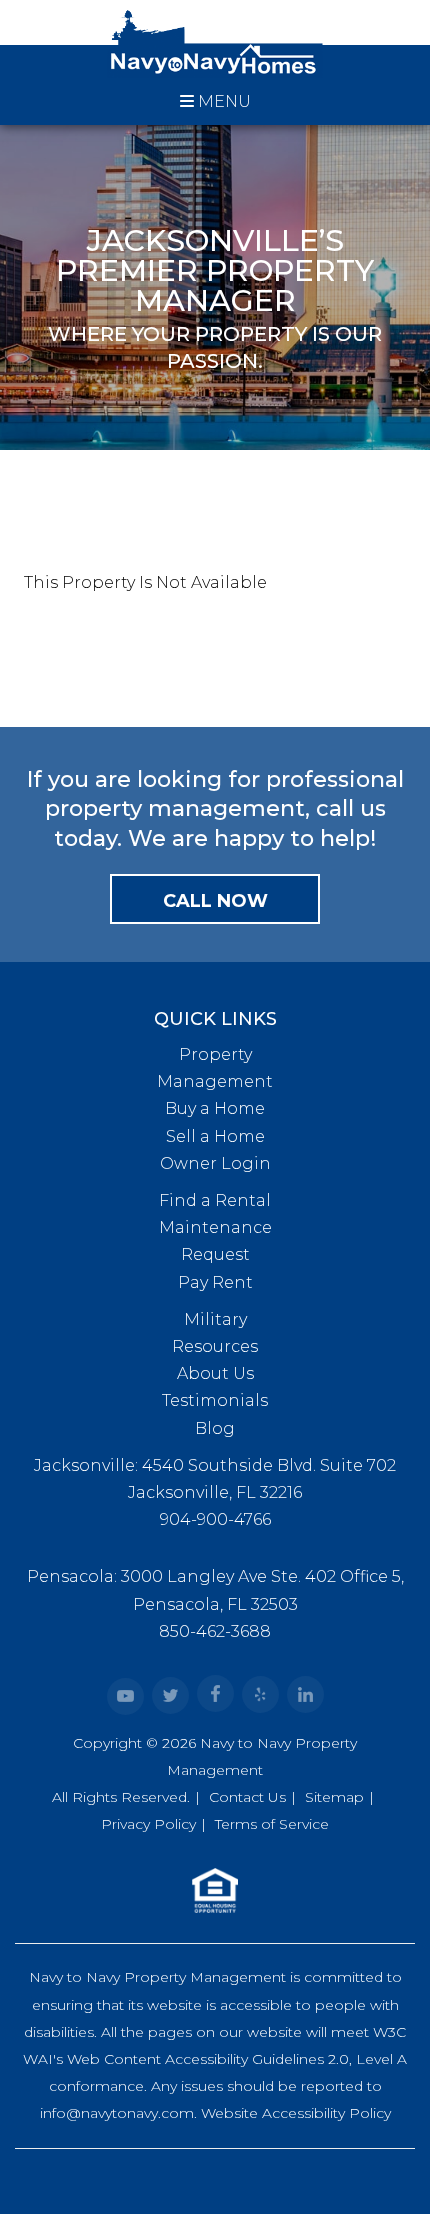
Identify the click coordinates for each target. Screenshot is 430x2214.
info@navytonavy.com (117, 2113)
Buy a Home (215, 1108)
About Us (215, 1373)
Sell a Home (215, 1136)
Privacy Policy (148, 1824)
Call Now (215, 901)
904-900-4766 (215, 1519)
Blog (215, 1428)
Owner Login (215, 1163)
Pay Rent (215, 1282)
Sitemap (334, 1797)
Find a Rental (215, 1200)
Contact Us (247, 1797)
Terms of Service (272, 1824)
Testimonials (215, 1400)
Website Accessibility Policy (296, 2113)
